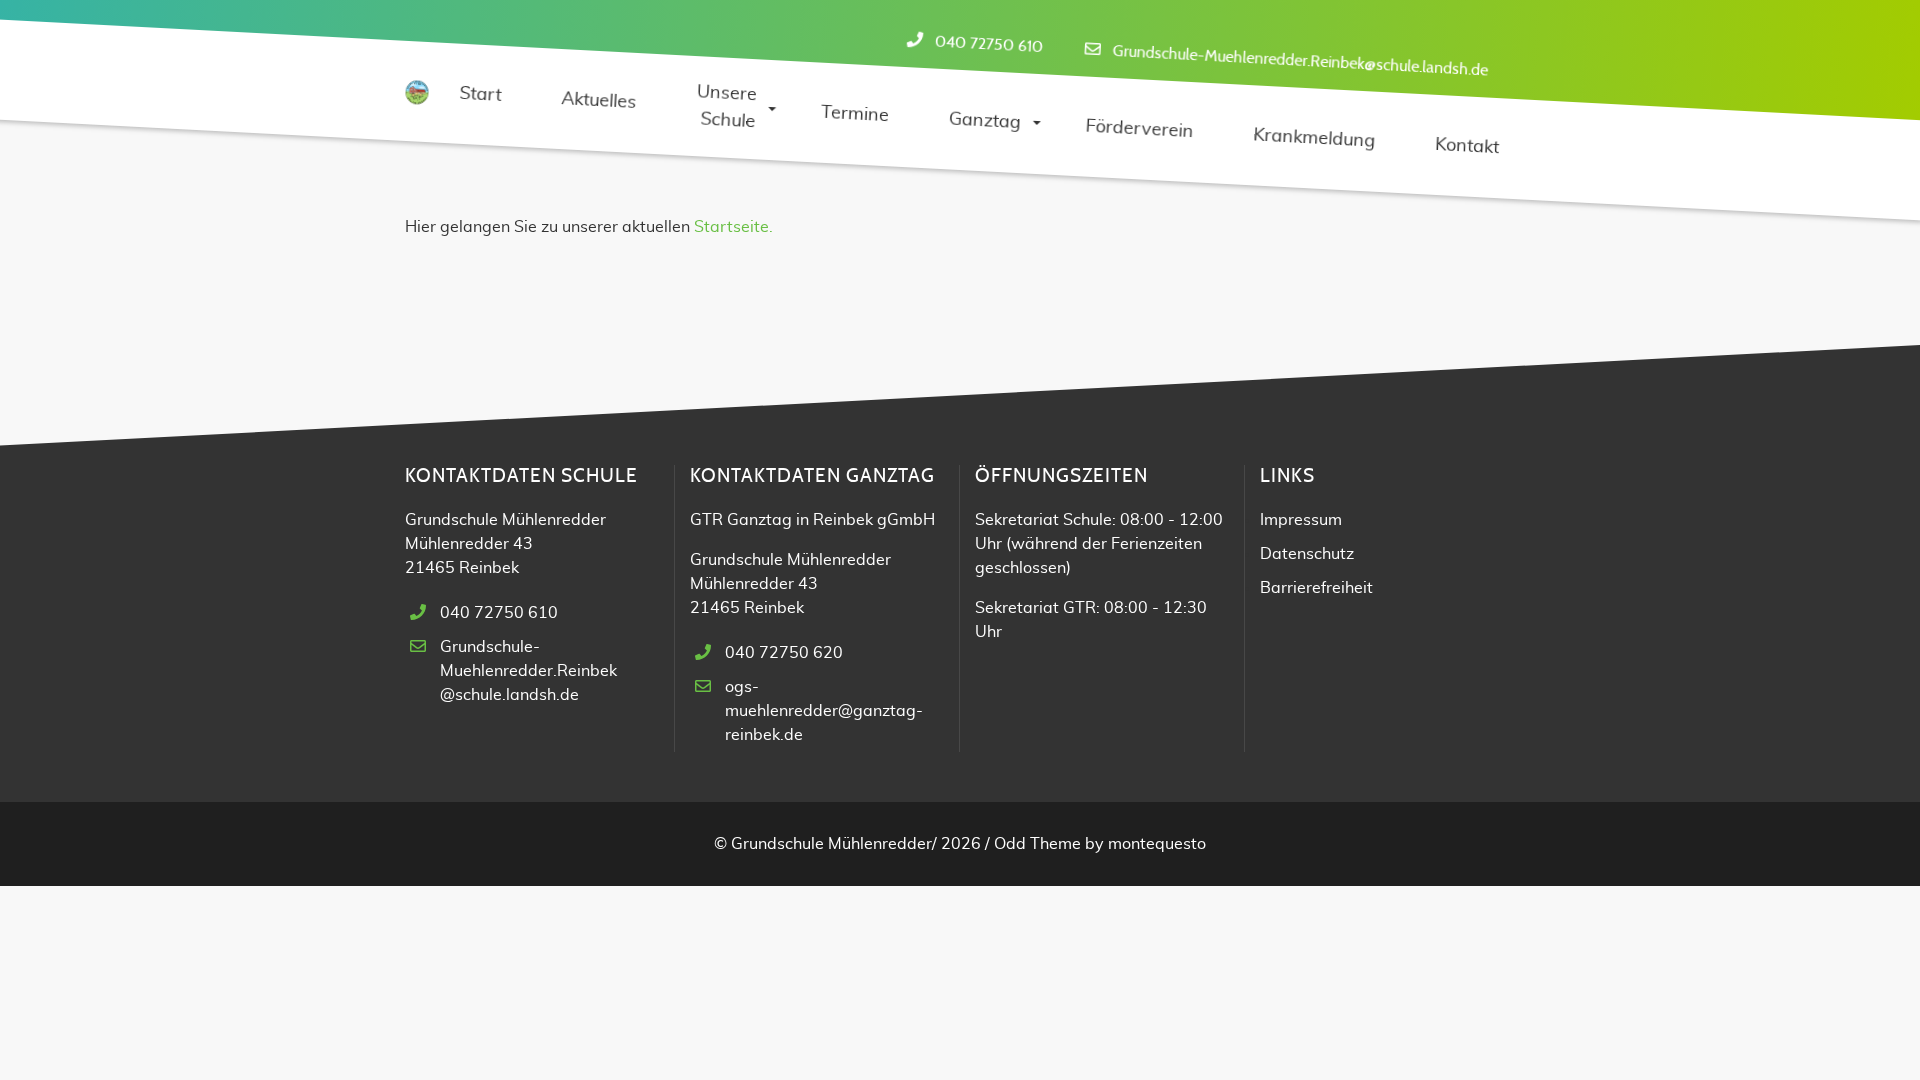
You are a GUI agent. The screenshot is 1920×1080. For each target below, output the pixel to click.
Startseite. (733, 227)
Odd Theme (1037, 844)
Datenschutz (1307, 554)
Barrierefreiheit (1316, 588)
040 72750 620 (784, 653)
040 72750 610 (988, 45)
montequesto (1157, 844)
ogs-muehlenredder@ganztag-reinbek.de (824, 711)
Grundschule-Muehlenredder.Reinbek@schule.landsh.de (1300, 61)
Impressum (1301, 520)
